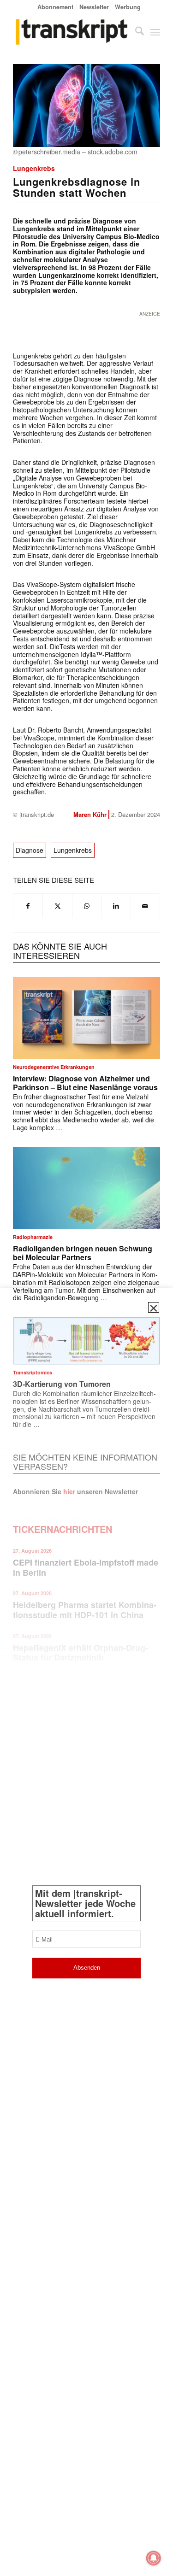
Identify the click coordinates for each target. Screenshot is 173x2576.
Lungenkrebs (34, 168)
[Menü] (155, 32)
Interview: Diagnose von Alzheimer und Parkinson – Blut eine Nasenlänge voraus (85, 1083)
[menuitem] (56, 7)
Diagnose (30, 850)
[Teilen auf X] (57, 906)
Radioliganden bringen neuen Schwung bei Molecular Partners (83, 1253)
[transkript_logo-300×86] (72, 32)
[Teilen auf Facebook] (28, 906)
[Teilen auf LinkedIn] (116, 906)
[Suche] (135, 32)
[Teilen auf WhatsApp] (87, 906)
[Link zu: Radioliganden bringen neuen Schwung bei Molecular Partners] (86, 1188)
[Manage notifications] (154, 2558)
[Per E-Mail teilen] (145, 906)
